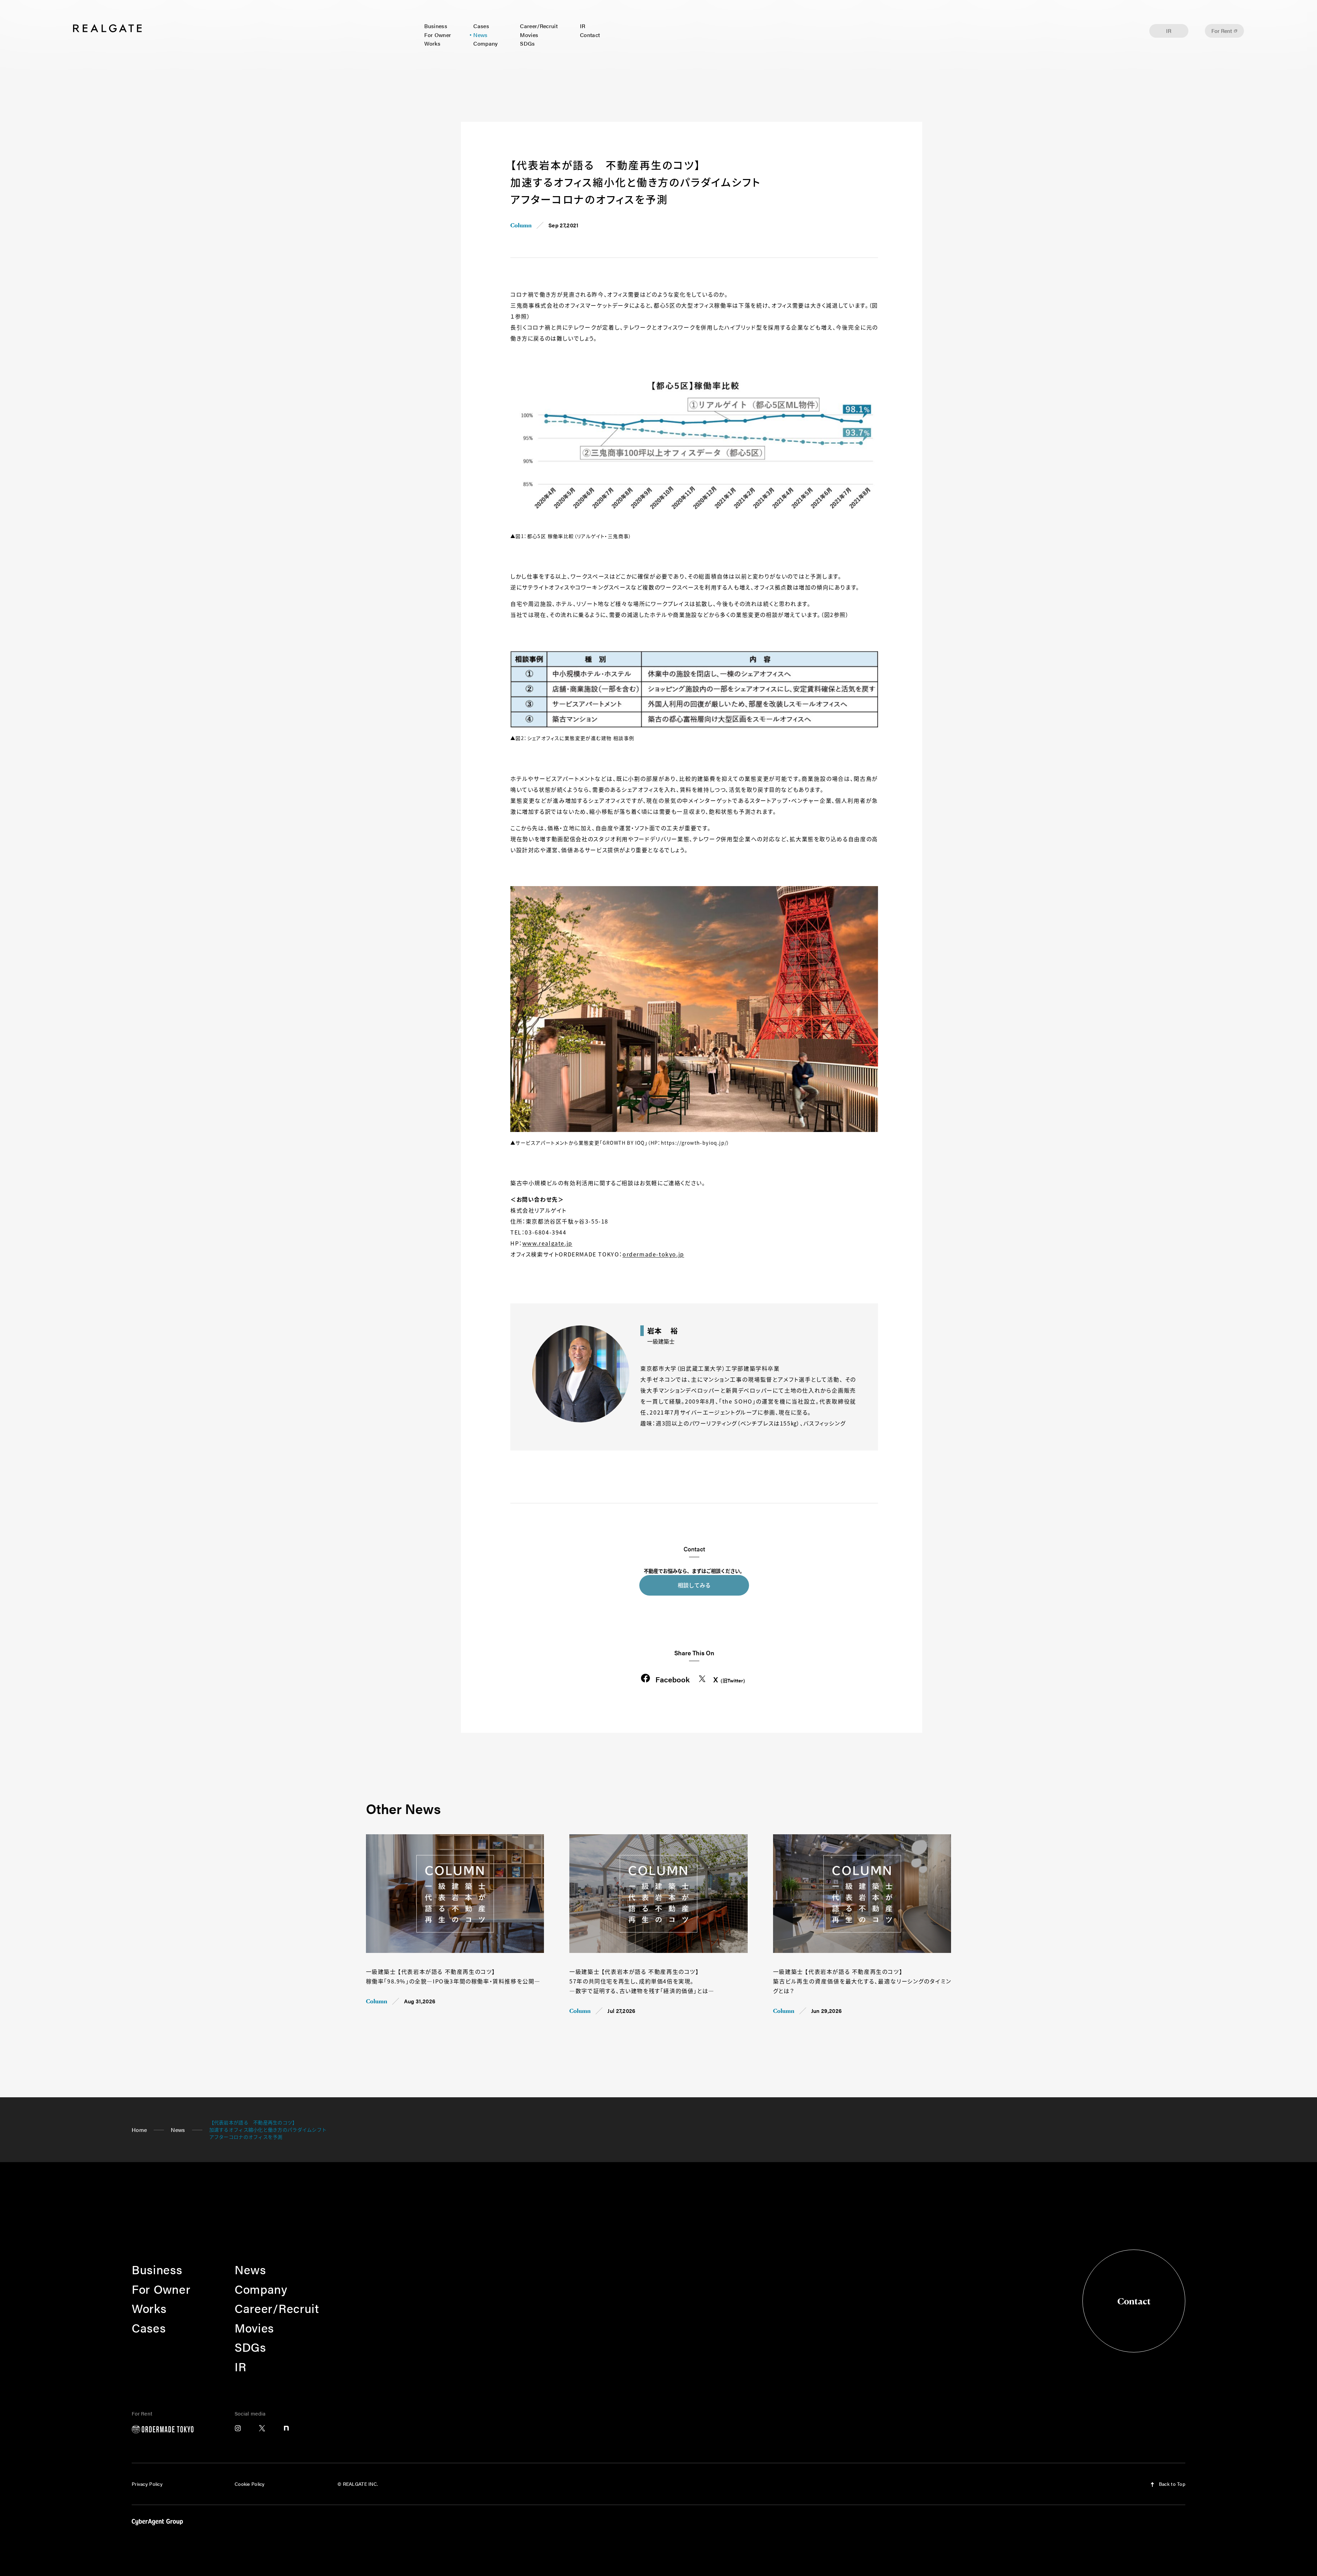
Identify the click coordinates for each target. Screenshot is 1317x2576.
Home (139, 2130)
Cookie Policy (250, 2484)
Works (432, 43)
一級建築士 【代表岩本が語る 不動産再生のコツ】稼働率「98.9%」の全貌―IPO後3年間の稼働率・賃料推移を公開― (453, 1976)
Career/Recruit (539, 26)
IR (583, 26)
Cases (481, 26)
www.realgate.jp (547, 1243)
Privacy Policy (147, 2484)
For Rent (1222, 31)
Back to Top (1171, 2484)
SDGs (527, 43)
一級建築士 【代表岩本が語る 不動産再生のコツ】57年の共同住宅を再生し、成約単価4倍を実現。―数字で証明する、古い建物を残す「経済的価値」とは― (642, 1981)
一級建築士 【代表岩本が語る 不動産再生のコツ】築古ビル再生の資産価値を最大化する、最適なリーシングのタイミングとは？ (862, 1981)
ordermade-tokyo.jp (653, 1254)
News (480, 35)
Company (485, 43)
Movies (529, 35)
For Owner (438, 35)
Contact (590, 35)
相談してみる (694, 1585)
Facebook (673, 1679)
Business (436, 26)
